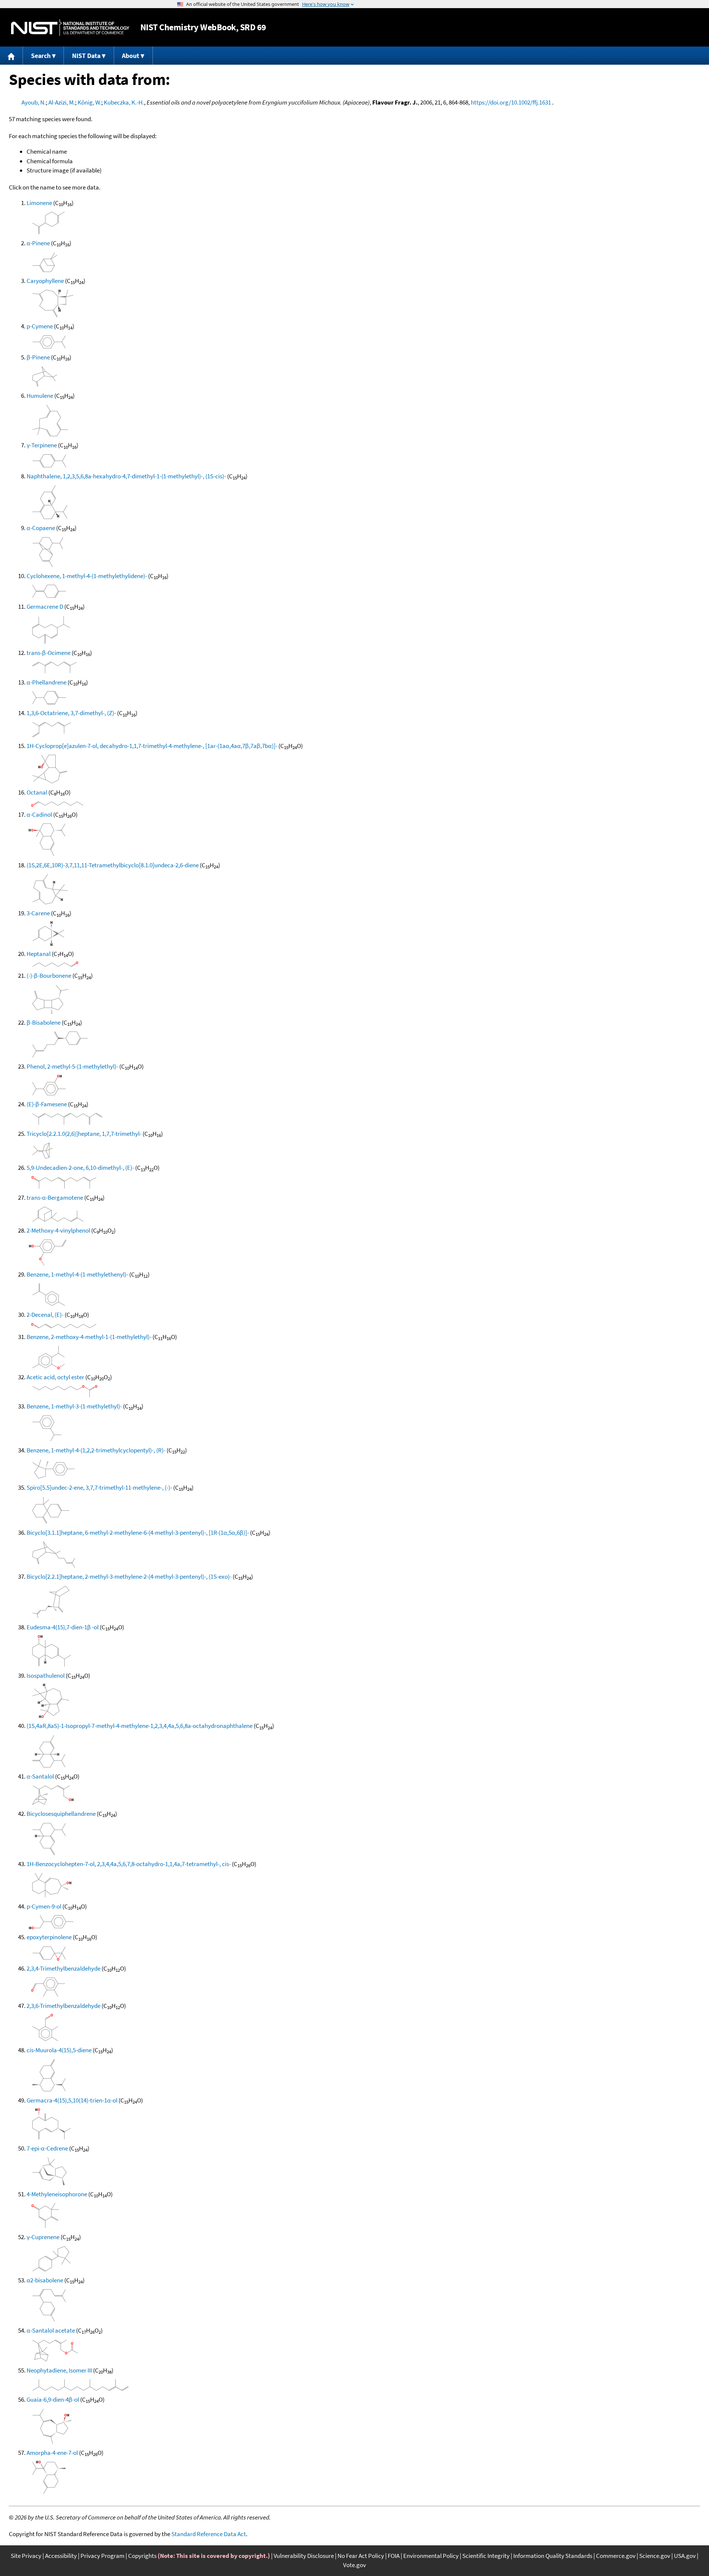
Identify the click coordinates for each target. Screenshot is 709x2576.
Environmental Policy (431, 2556)
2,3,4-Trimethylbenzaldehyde (64, 1968)
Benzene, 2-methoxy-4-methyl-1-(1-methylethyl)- (89, 1337)
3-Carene (38, 913)
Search (41, 56)
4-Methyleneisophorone (57, 2194)
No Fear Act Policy (361, 2556)
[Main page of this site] (11, 56)
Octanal (37, 792)
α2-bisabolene (45, 2280)
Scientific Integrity (486, 2556)
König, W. (89, 102)
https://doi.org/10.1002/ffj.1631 (511, 102)
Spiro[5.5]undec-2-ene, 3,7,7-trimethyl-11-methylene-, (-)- (99, 1487)
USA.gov (685, 2556)
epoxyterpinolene (49, 1937)
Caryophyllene (45, 281)
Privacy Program (102, 2556)
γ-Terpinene (42, 445)
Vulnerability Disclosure (304, 2556)
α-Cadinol (39, 814)
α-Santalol (40, 1776)
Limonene (39, 203)
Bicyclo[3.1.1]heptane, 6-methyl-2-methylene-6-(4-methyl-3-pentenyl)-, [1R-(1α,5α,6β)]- (138, 1533)
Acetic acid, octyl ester (55, 1377)
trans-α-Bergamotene (55, 1198)
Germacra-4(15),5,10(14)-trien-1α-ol (72, 2100)
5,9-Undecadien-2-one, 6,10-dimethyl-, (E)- (80, 1168)
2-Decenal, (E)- (45, 1315)
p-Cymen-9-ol (44, 1906)
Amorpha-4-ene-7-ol (52, 2453)
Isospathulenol (46, 1675)
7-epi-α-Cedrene (47, 2148)
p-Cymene (40, 326)
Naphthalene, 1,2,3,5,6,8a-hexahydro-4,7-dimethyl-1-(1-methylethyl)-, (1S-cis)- (126, 476)
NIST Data (86, 56)
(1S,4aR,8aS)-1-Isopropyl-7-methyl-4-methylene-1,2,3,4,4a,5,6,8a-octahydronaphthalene (140, 1726)
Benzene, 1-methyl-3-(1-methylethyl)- (74, 1406)
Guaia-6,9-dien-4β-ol (53, 2399)
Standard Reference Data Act (209, 2534)
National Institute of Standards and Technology (70, 28)
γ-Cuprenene (43, 2237)
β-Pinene (38, 357)
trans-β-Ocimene (49, 653)
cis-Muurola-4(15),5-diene (59, 2050)
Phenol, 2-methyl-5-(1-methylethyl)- (72, 1066)
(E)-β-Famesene (47, 1104)
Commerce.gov (616, 2556)
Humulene (40, 396)
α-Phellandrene (47, 682)
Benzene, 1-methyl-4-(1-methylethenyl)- (77, 1274)
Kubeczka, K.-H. (124, 102)
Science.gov (655, 2556)
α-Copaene (41, 528)
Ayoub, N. (34, 102)
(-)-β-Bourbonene (49, 976)
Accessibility (61, 2556)
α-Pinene (38, 243)
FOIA (394, 2556)
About (131, 56)
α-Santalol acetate (51, 2330)
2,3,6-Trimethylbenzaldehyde (64, 2006)
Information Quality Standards (553, 2556)
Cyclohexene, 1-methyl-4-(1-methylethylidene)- (87, 576)
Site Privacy (26, 2556)
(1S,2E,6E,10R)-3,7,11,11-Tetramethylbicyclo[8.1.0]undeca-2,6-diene (113, 865)
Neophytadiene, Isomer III (59, 2370)
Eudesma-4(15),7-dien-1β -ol (63, 1627)
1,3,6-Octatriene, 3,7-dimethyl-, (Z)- (71, 713)
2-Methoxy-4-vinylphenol (58, 1230)
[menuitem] (11, 56)
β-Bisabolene (44, 1022)
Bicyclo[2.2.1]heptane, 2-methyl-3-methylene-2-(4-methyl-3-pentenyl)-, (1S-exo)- (129, 1576)
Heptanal (39, 954)
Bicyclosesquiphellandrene (61, 1814)
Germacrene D (45, 607)
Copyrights (142, 2556)
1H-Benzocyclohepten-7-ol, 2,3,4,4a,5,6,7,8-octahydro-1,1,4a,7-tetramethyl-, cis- (129, 1864)
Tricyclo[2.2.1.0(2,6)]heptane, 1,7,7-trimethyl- (84, 1134)
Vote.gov (354, 2565)
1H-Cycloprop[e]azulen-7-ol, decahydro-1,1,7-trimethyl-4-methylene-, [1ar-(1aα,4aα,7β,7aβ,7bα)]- (152, 746)
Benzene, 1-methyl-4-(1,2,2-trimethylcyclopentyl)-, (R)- (96, 1450)
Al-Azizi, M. (62, 102)
